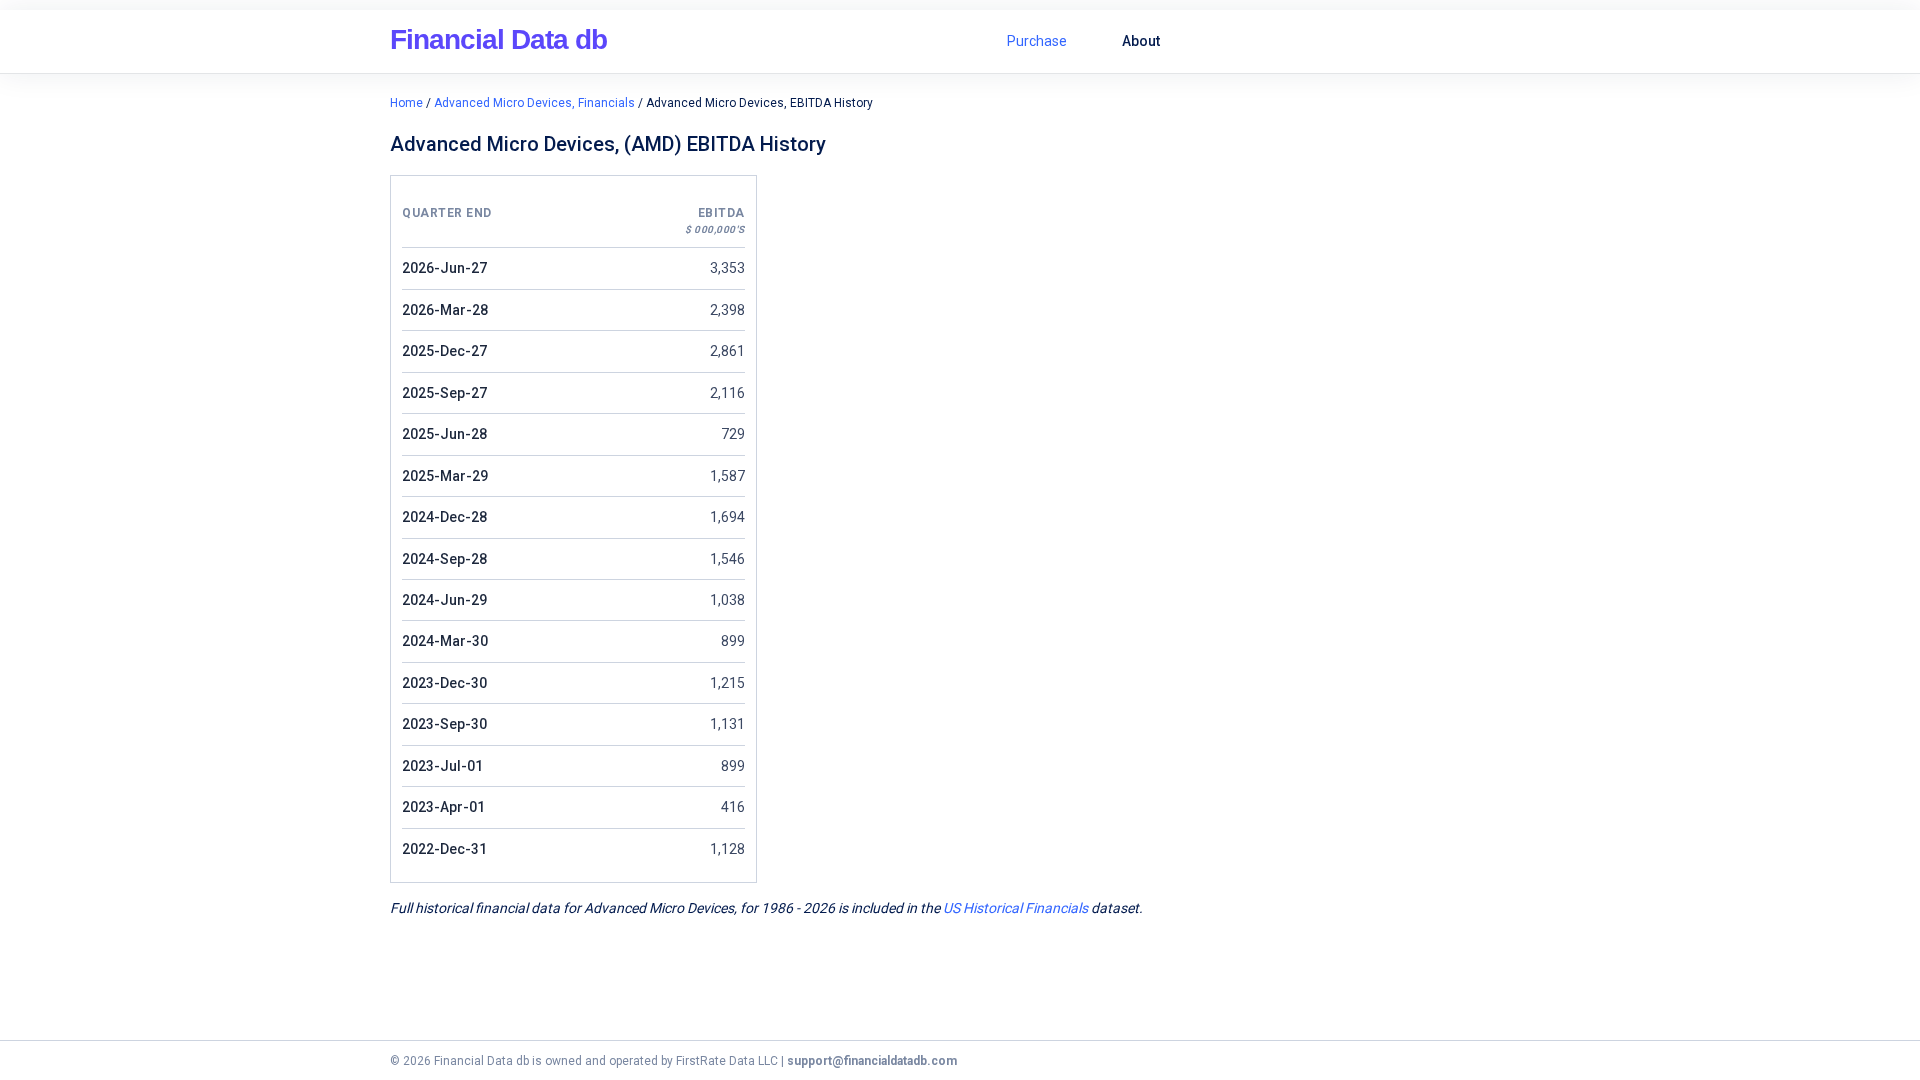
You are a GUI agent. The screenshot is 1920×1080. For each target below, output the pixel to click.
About (1141, 41)
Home (406, 103)
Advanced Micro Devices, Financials (534, 103)
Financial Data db (498, 39)
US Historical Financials (1015, 908)
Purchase (1037, 41)
